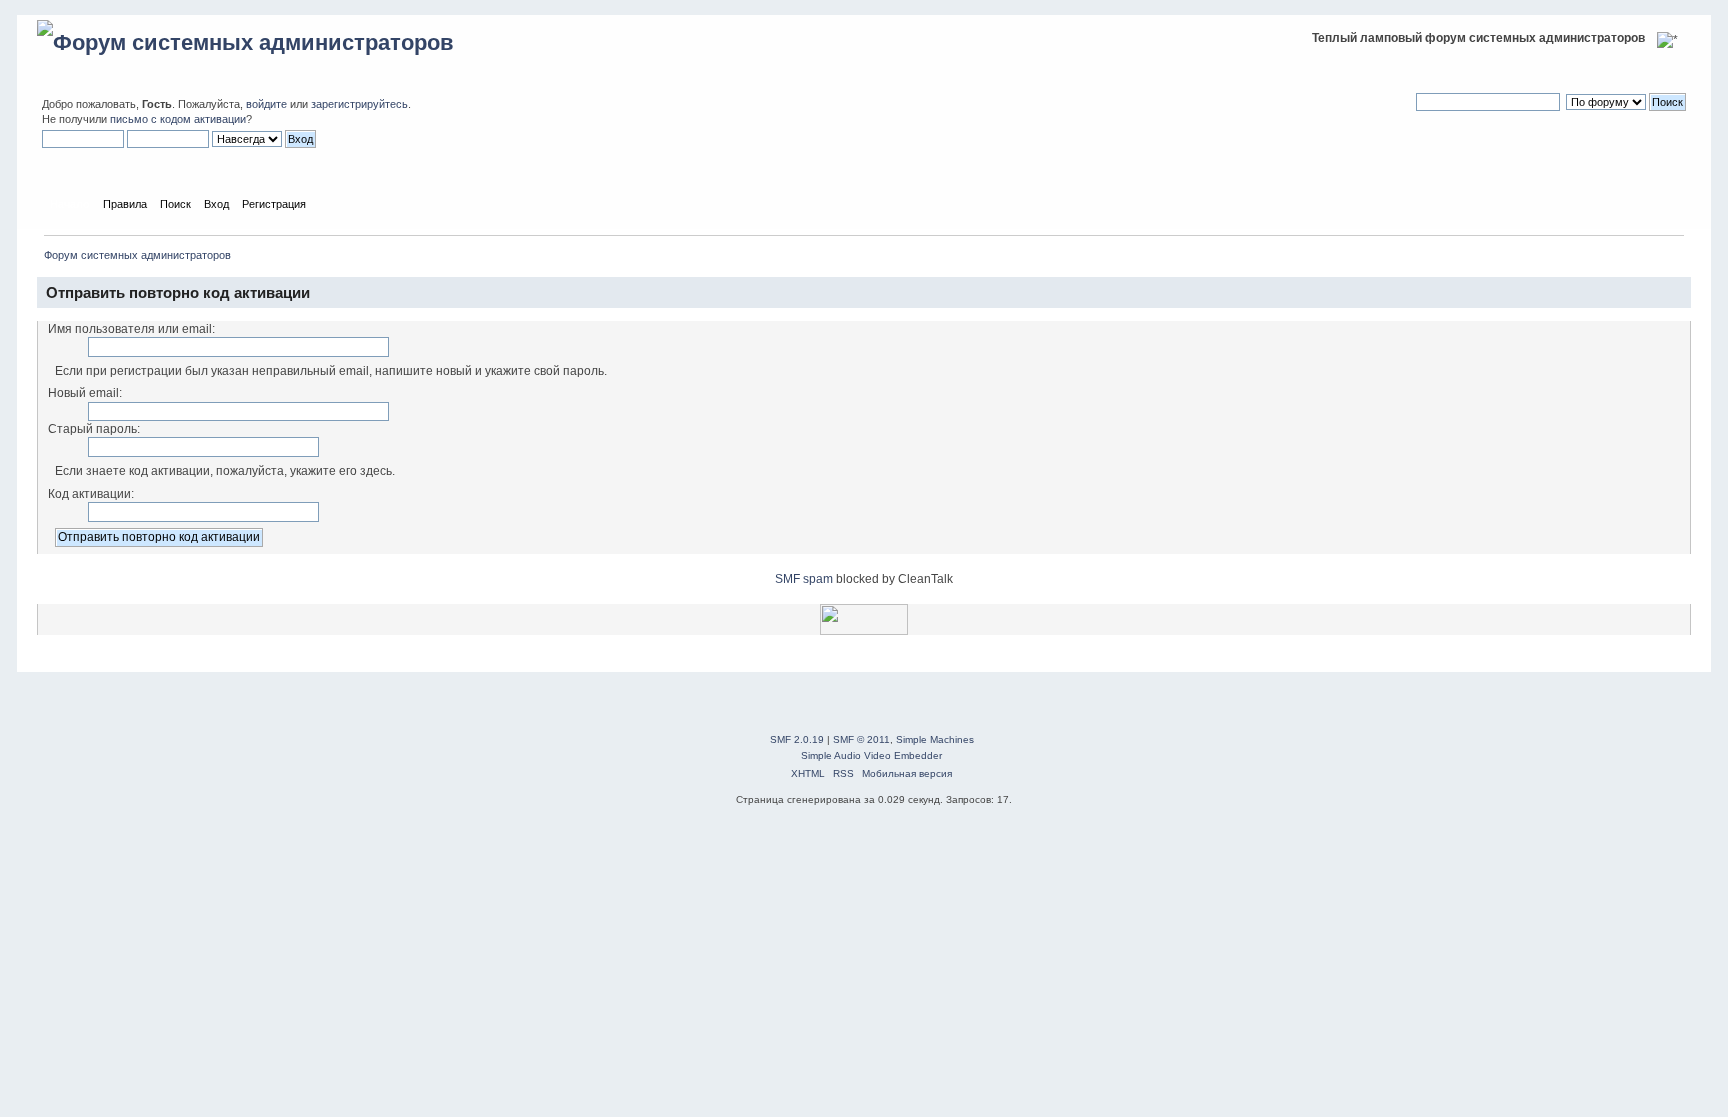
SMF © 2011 (861, 739)
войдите (266, 104)
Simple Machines (935, 739)
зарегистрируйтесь (359, 104)
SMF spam (804, 579)
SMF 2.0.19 (797, 739)
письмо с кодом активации (178, 119)
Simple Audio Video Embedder (871, 755)
